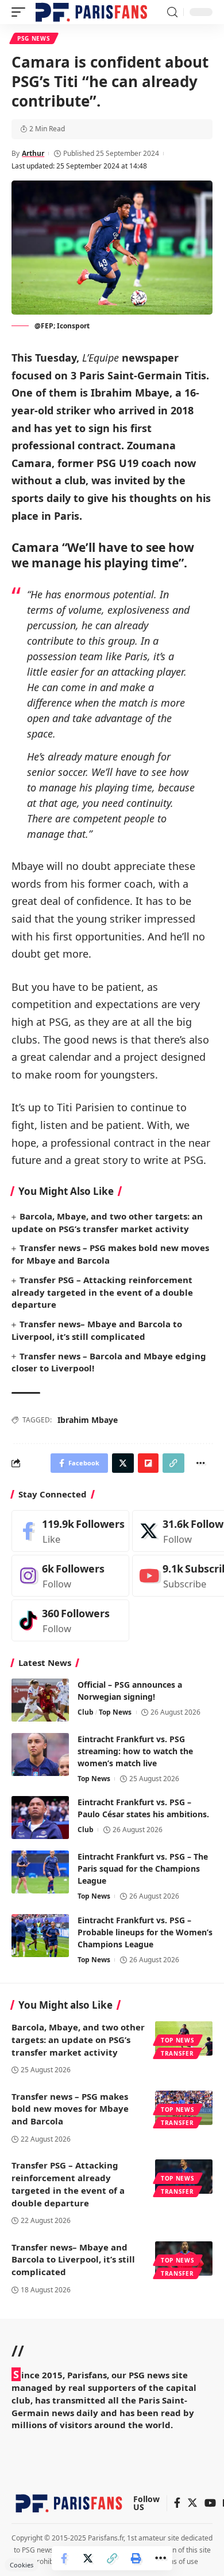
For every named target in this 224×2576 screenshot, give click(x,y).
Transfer (177, 2053)
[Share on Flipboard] (148, 1463)
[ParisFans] (91, 12)
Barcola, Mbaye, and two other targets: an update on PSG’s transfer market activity (78, 2040)
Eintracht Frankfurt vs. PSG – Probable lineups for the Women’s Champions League (145, 1932)
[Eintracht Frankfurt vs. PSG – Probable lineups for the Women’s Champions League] (40, 1936)
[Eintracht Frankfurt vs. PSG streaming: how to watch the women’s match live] (40, 1754)
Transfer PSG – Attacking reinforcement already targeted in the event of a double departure (102, 1292)
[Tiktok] (70, 1620)
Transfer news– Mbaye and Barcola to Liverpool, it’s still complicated (73, 2260)
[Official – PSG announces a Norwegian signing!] (40, 1700)
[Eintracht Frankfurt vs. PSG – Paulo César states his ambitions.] (40, 1818)
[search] (172, 12)
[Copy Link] (112, 2558)
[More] (160, 2558)
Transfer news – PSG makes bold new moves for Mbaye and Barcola (70, 2109)
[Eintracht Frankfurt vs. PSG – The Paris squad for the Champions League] (40, 1872)
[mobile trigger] (21, 12)
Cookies (22, 2565)
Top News (115, 1712)
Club (86, 1712)
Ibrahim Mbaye (88, 1420)
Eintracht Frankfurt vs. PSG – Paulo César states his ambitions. (143, 1808)
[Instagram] (70, 1576)
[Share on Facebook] (64, 2558)
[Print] (136, 2558)
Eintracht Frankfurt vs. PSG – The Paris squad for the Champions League (143, 1869)
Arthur (33, 153)
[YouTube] (210, 2504)
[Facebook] (70, 1531)
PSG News (34, 38)
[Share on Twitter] (88, 2558)
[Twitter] (192, 2504)
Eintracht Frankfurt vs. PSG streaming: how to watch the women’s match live (135, 1751)
